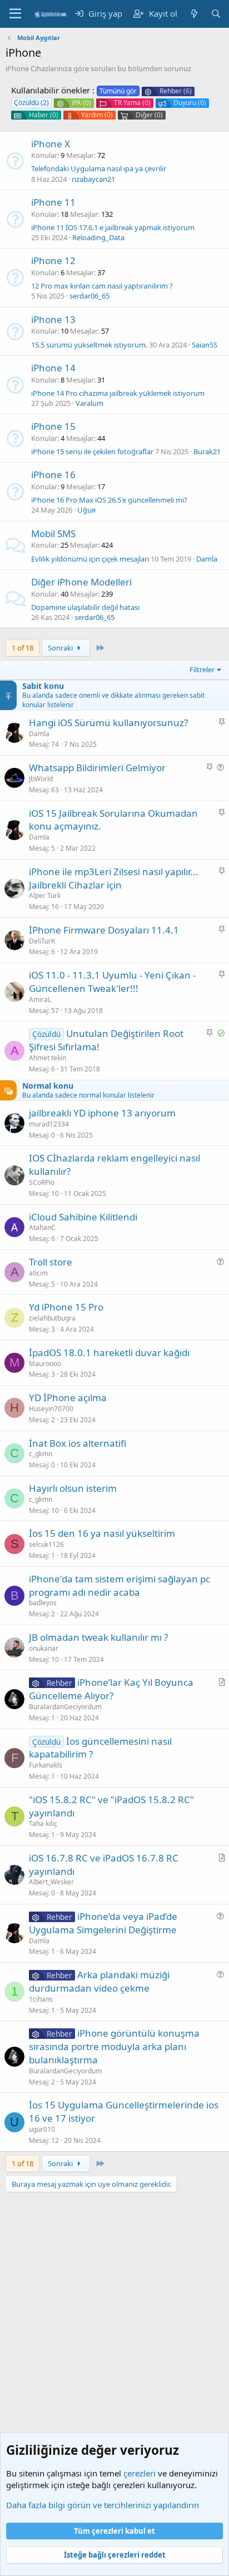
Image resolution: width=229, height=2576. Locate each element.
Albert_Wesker (51, 1882)
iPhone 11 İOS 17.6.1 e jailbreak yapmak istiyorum (113, 227)
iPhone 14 (53, 368)
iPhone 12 (53, 260)
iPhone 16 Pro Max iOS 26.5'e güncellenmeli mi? (109, 500)
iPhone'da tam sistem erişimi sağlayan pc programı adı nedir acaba (120, 1585)
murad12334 (49, 1124)
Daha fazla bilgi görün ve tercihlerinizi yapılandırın (103, 2505)
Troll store (51, 1262)
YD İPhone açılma (68, 1398)
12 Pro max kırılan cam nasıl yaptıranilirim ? (102, 286)
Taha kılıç (43, 1823)
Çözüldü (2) (31, 103)
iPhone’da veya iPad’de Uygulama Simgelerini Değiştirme (103, 1923)
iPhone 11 (53, 202)
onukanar (44, 1648)
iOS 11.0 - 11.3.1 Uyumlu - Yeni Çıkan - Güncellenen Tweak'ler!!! (112, 982)
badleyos (43, 1603)
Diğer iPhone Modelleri (81, 582)
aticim (38, 1273)
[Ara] (216, 14)
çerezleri (140, 2473)
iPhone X (51, 144)
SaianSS (205, 345)
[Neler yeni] (194, 14)
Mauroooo (45, 1364)
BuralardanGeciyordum (65, 1707)
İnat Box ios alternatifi (78, 1443)
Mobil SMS (53, 533)
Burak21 (207, 451)
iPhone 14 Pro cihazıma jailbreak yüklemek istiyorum (118, 393)
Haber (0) (44, 115)
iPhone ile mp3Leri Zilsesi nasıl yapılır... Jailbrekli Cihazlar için (114, 878)
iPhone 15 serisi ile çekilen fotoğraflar (92, 451)
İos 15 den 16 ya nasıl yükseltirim (102, 1533)
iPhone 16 (53, 475)
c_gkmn (41, 1454)
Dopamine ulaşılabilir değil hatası (85, 607)
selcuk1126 (46, 1544)
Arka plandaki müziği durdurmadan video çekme (99, 1981)
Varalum (89, 403)
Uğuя (86, 510)
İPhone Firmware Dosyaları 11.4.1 (104, 930)
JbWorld (41, 779)
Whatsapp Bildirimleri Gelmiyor (97, 768)
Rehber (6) (176, 91)
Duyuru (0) (190, 103)
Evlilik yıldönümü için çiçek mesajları (90, 559)
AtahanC (42, 1227)
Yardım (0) (97, 115)
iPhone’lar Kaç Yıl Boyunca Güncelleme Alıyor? (111, 1689)
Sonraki (61, 648)
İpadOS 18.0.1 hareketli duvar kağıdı (109, 1352)
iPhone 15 (53, 426)
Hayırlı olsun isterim (73, 1488)
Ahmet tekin (48, 1058)
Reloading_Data (98, 237)
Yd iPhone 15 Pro (66, 1307)
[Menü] (15, 14)
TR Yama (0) (132, 103)
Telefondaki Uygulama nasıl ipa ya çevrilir (99, 168)
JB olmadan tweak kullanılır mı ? (98, 1637)
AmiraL (40, 999)
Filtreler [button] (202, 669)
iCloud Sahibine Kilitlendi (83, 1217)
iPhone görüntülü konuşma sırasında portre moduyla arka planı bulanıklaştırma (114, 2046)
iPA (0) (81, 103)
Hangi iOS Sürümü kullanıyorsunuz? (108, 723)
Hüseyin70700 (51, 1409)
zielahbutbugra (52, 1318)
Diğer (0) (149, 115)
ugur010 (42, 2129)
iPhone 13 (53, 319)
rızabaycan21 (93, 179)
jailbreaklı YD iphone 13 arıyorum (102, 1113)
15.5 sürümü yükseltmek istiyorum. (89, 345)
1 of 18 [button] (23, 648)
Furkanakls (46, 1765)
